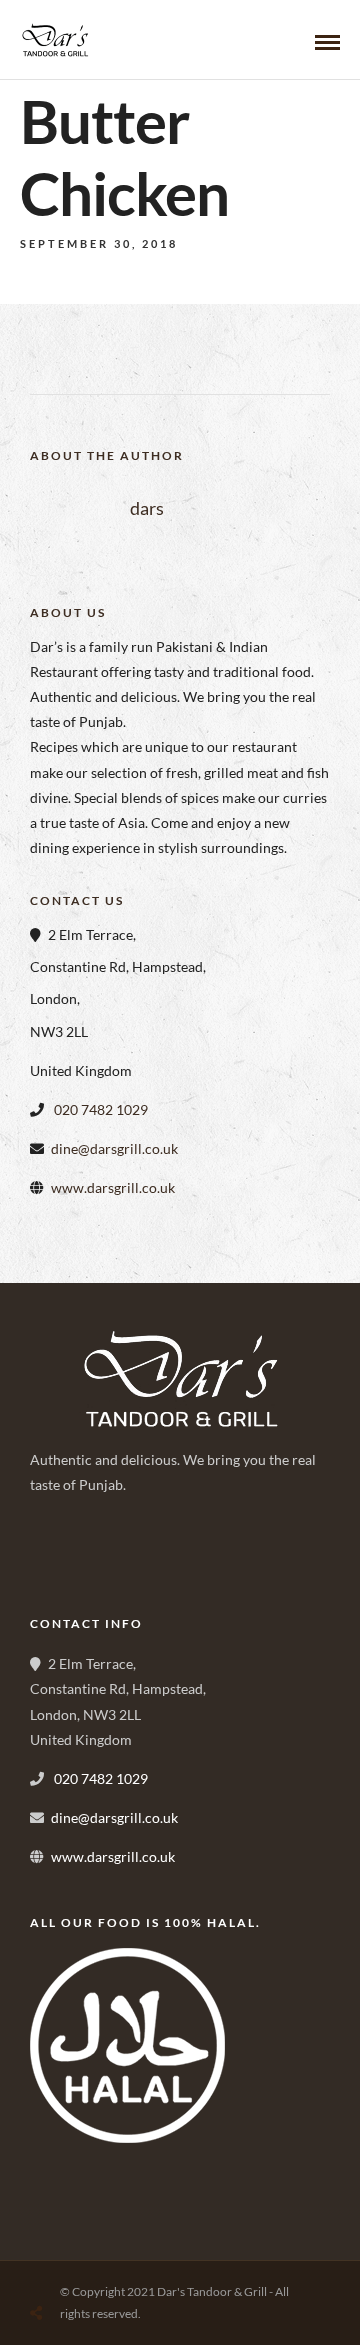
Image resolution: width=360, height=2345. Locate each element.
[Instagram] (140, 1556)
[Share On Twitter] (87, 2265)
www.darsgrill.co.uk (113, 1187)
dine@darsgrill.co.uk (114, 1148)
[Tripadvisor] (184, 1556)
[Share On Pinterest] (118, 2265)
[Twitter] (96, 1556)
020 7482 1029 (99, 1109)
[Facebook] (52, 1556)
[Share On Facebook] (56, 2265)
